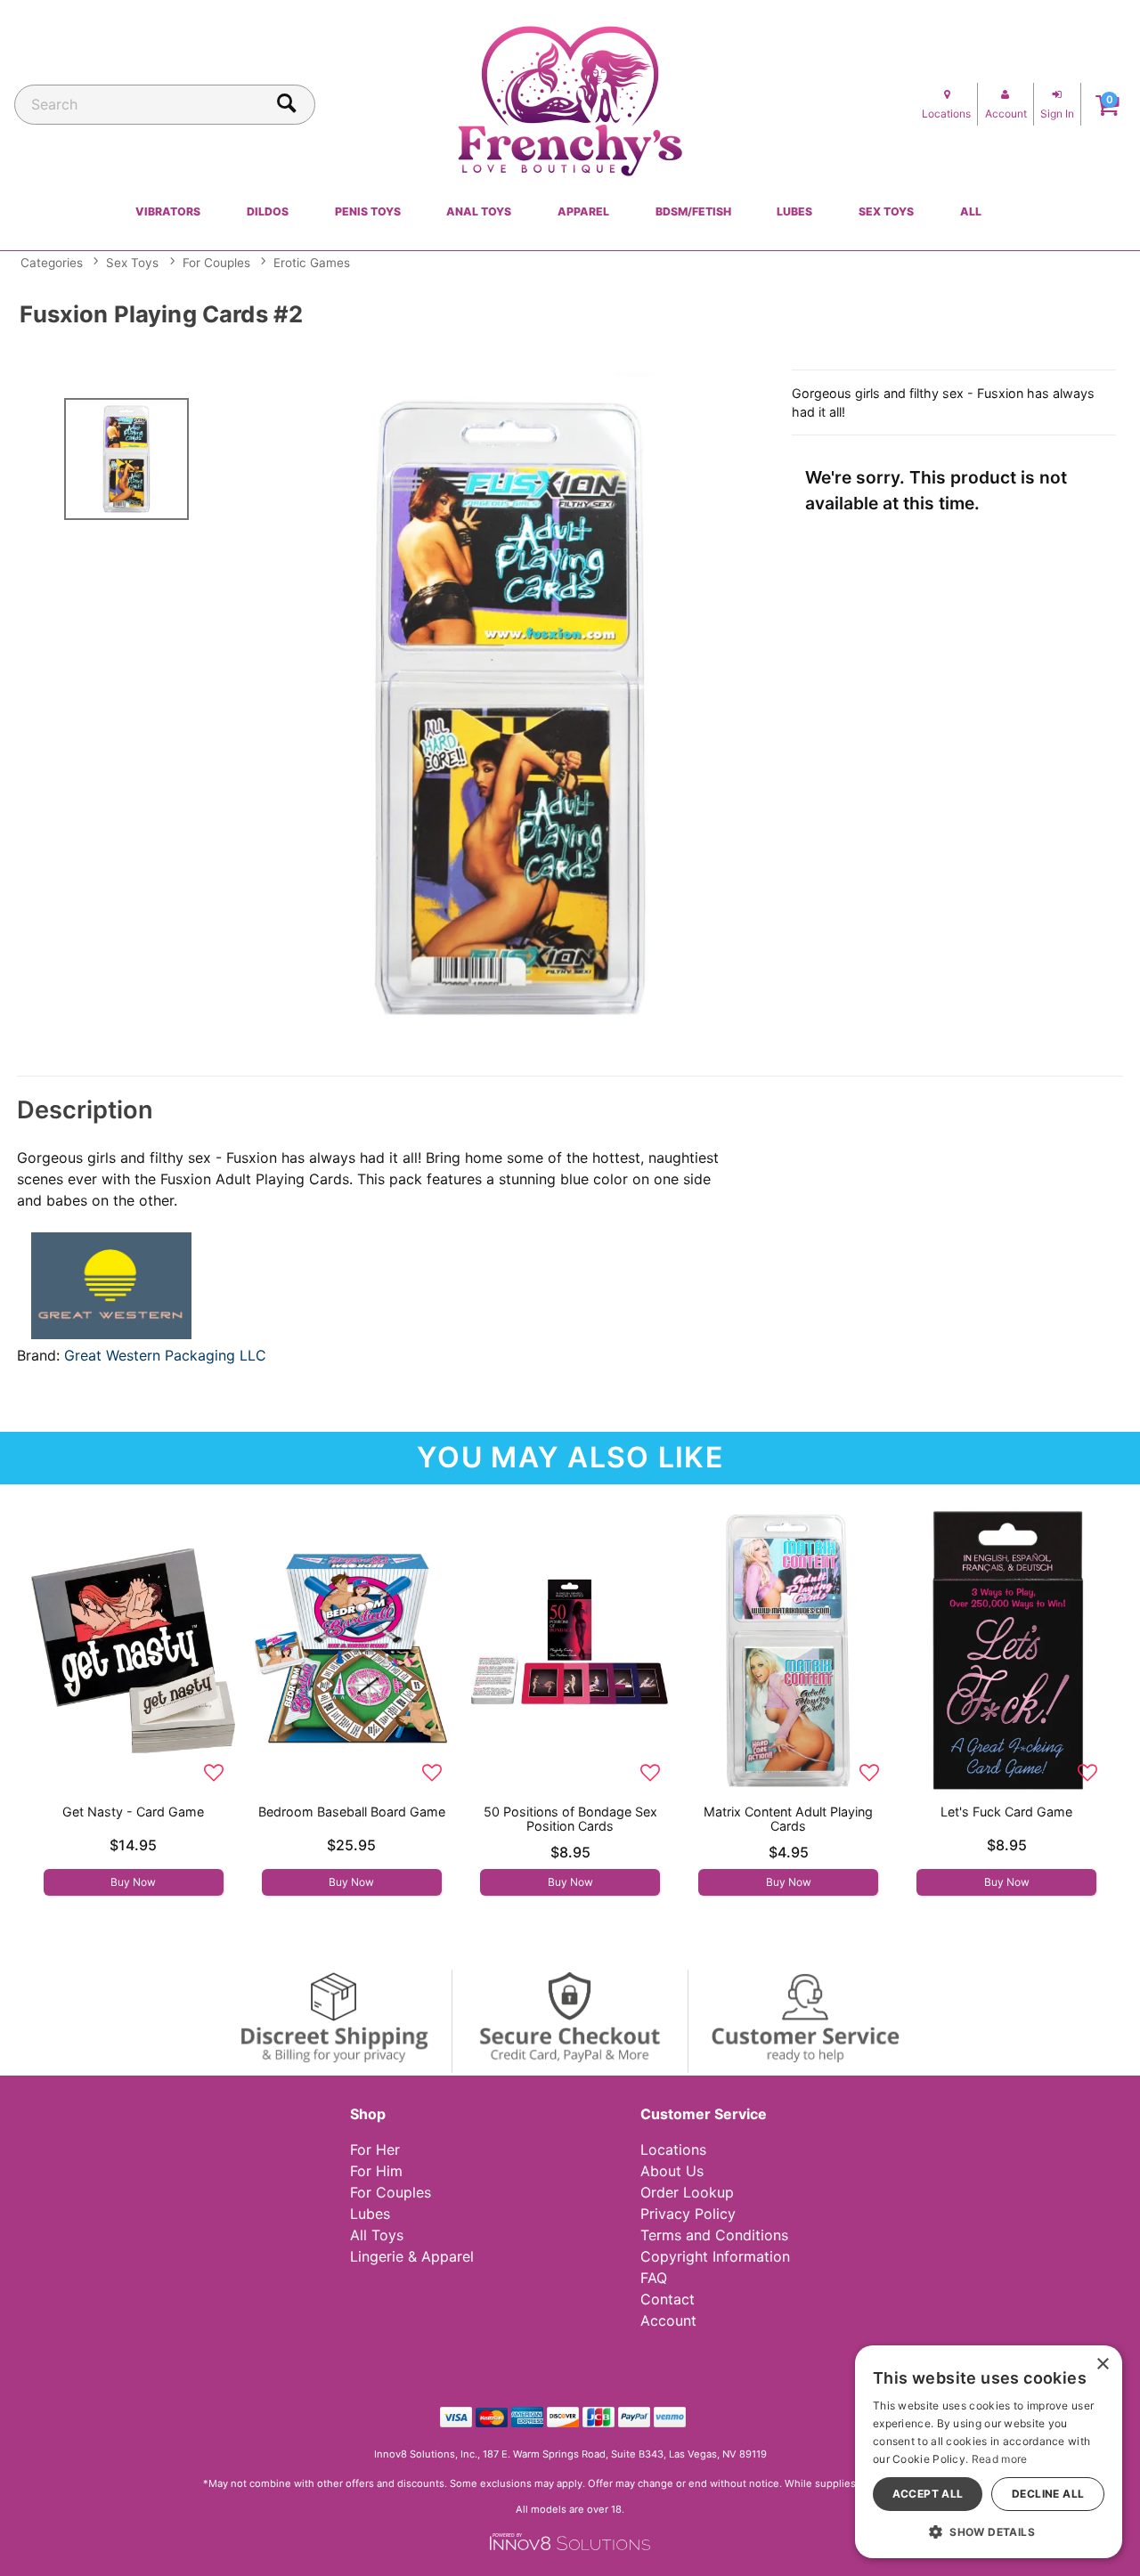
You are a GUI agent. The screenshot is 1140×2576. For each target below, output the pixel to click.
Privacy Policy (688, 2214)
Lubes (794, 211)
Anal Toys (479, 211)
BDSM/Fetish (693, 211)
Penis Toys (368, 211)
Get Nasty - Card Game (133, 1812)
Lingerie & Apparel (412, 2256)
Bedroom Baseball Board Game (352, 1812)
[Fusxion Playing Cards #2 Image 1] (510, 709)
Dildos (268, 211)
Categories (52, 263)
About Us (672, 2171)
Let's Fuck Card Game (1006, 1812)
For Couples (216, 263)
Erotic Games (312, 263)
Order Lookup (687, 2192)
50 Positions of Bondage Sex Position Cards (570, 1819)
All (971, 211)
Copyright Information (715, 2256)
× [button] (1102, 2365)
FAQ (654, 2278)
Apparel (583, 211)
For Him (376, 2171)
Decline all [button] (1048, 2494)
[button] (989, 2531)
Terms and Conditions (714, 2235)
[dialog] (989, 2452)
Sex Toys (886, 211)
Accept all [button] (928, 2494)
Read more (1000, 2459)
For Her (375, 2149)
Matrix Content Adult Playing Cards (788, 1819)
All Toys (377, 2235)
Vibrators (168, 211)
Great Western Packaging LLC (165, 1355)
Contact (668, 2299)
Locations (673, 2149)
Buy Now (133, 1882)
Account (668, 2320)
